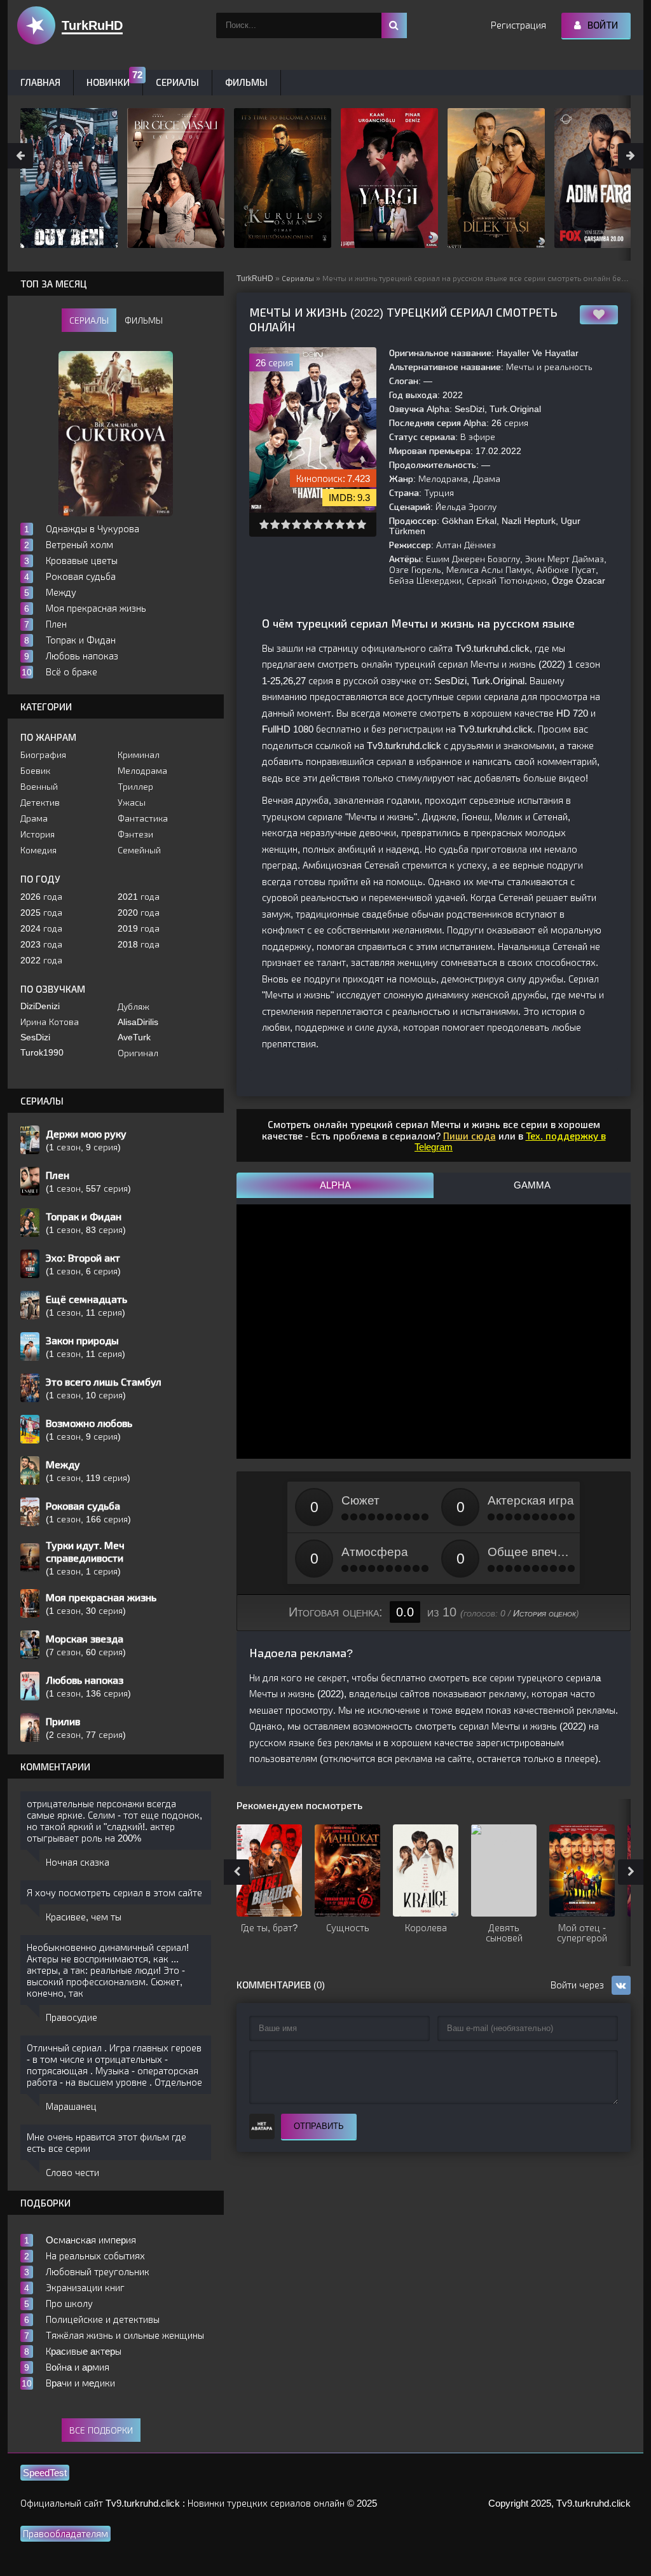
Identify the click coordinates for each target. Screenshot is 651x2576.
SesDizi (35, 1037)
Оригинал (138, 1053)
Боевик (35, 771)
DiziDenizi (40, 1006)
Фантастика (143, 818)
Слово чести (72, 2173)
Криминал (139, 755)
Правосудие (72, 2017)
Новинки (108, 82)
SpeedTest (45, 2473)
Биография (43, 755)
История (38, 834)
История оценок (545, 1613)
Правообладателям (65, 2534)
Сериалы (298, 279)
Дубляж (134, 1007)
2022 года (41, 960)
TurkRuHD (255, 279)
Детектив (40, 802)
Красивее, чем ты (84, 1917)
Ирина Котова (50, 1022)
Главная (40, 82)
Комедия (38, 850)
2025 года (41, 913)
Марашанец (71, 2106)
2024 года (41, 928)
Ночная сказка (78, 1862)
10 (361, 524)
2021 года (139, 897)
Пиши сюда (469, 1136)
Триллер (135, 787)
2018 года (139, 944)
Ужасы (132, 802)
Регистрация (518, 25)
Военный (39, 787)
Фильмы (246, 82)
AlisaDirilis (138, 1022)
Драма (34, 818)
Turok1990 (42, 1052)
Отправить (319, 2126)
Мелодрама (142, 771)
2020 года (139, 913)
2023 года (41, 944)
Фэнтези (135, 834)
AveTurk (134, 1037)
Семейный (139, 850)
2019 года (139, 928)
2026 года (41, 897)
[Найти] (394, 25)
